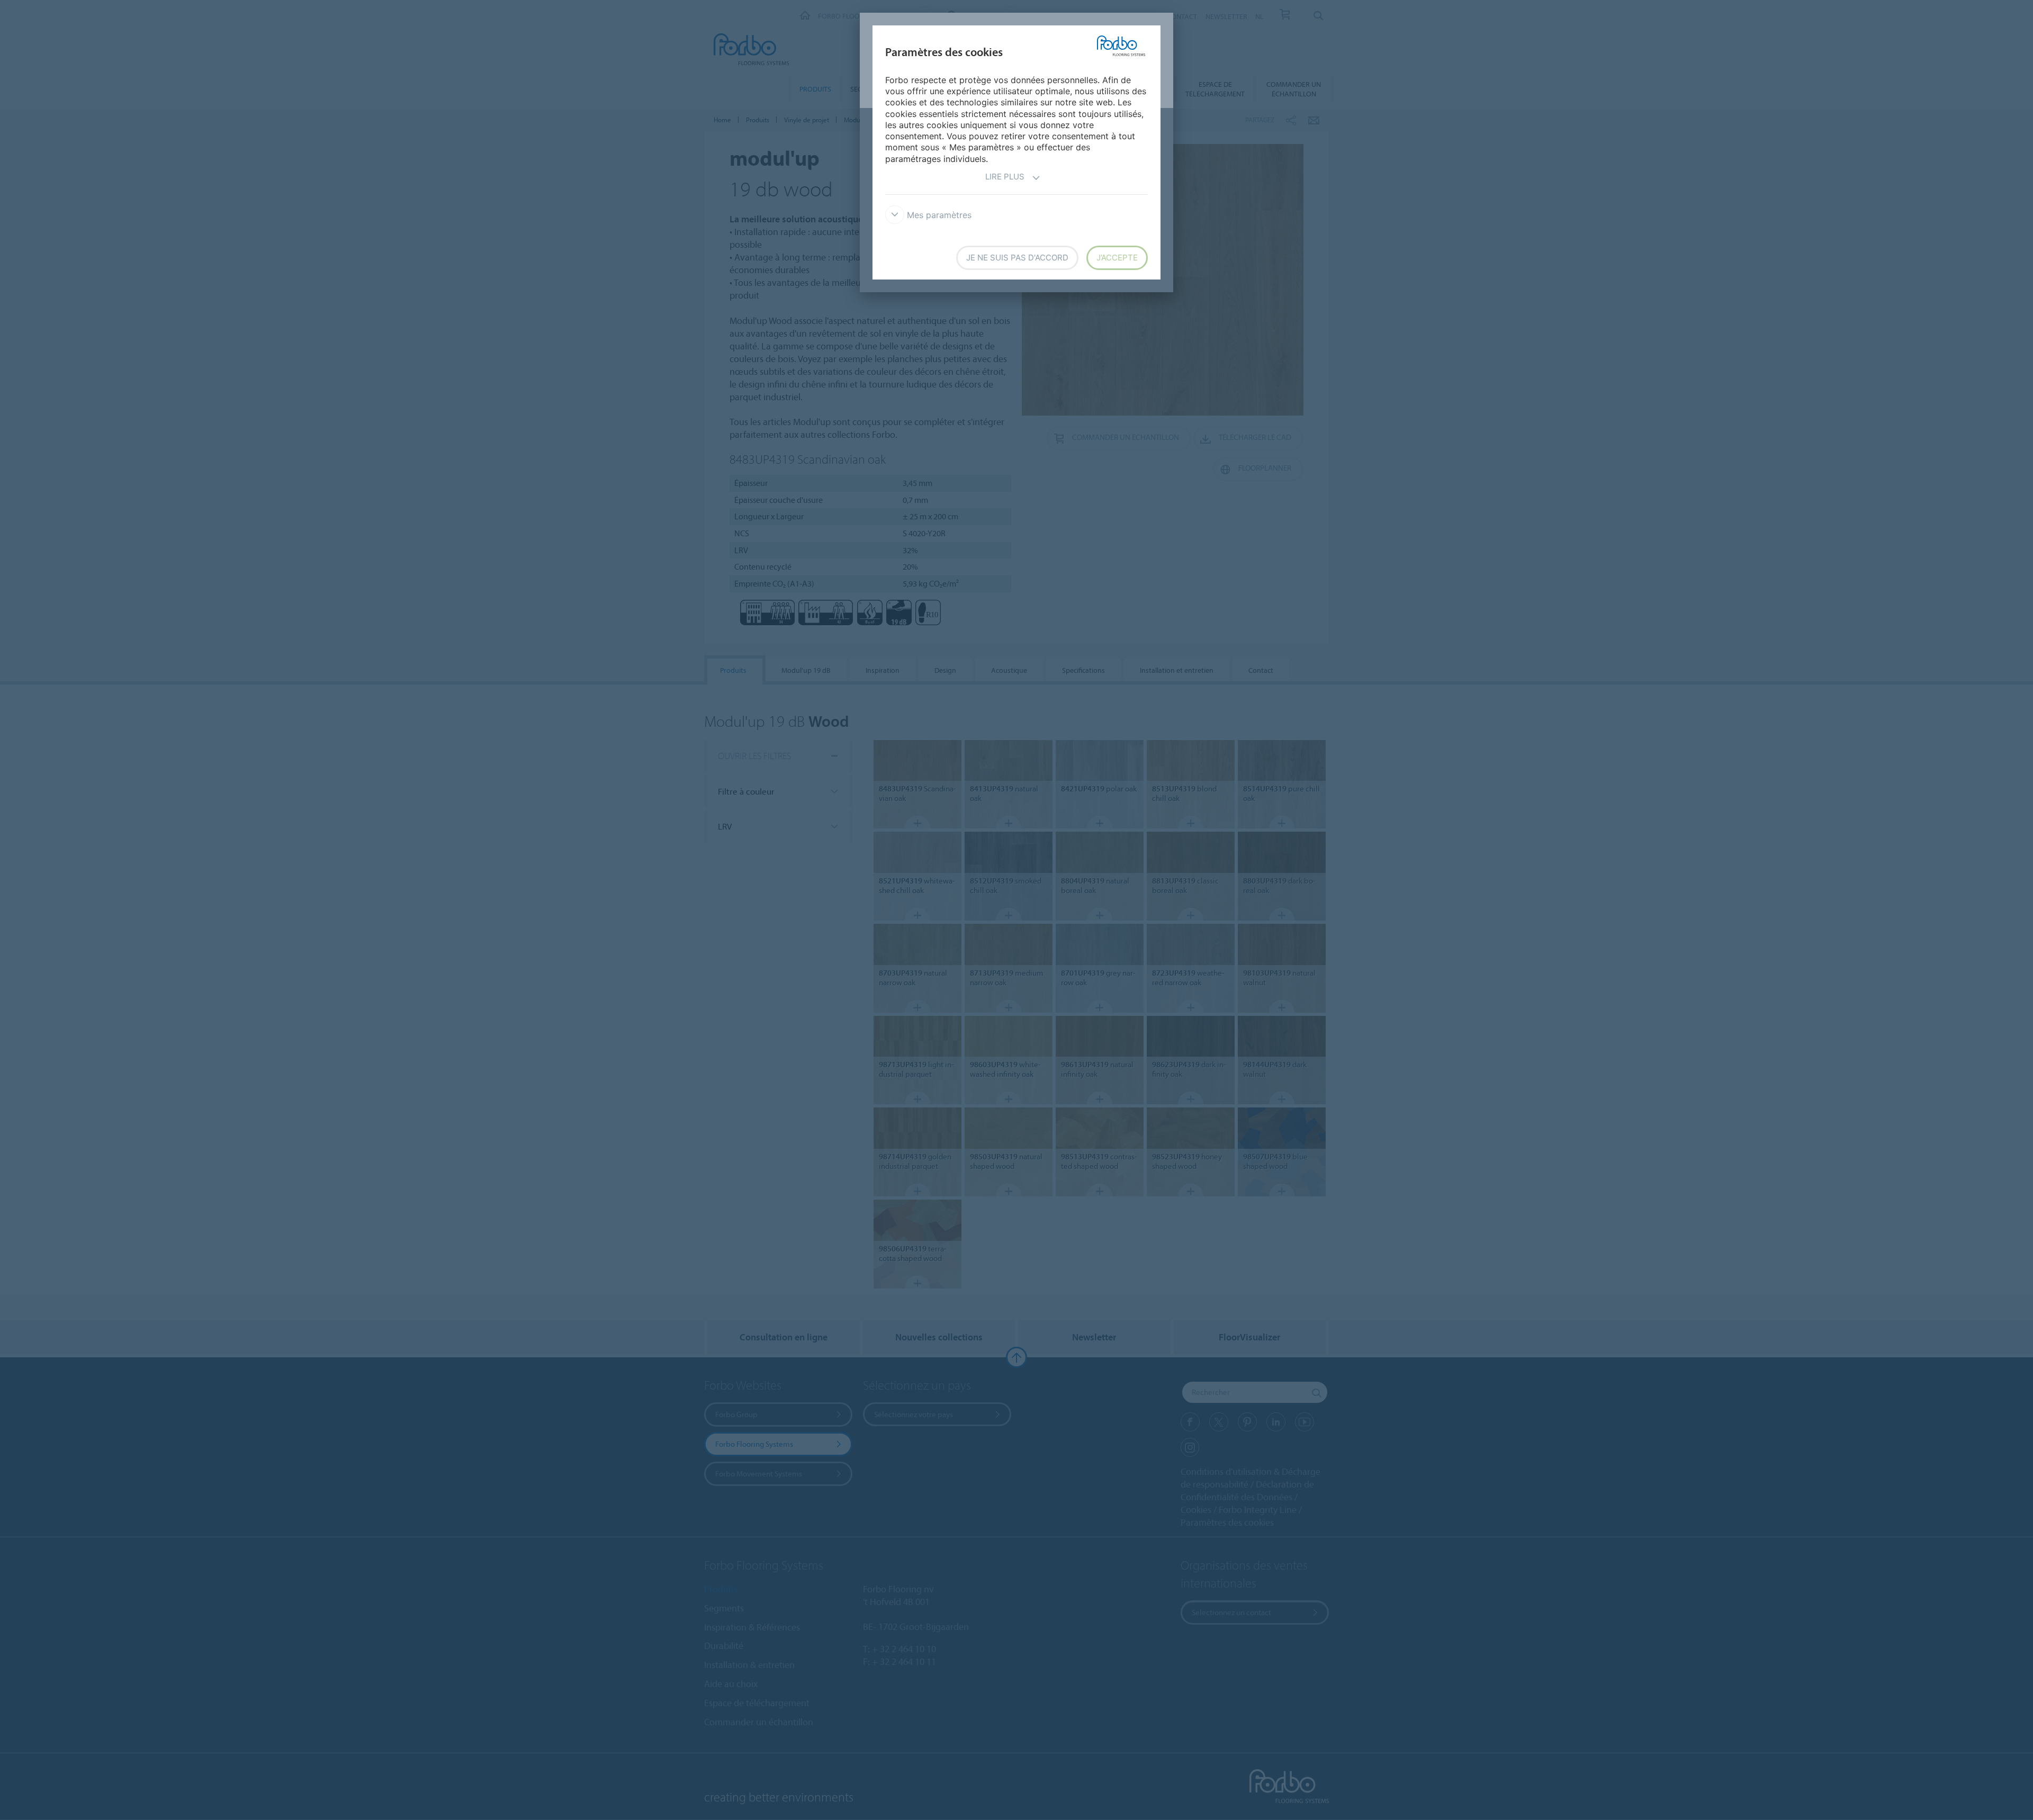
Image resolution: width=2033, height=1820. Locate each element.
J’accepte (1117, 258)
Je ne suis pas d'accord (1017, 258)
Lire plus (1005, 177)
